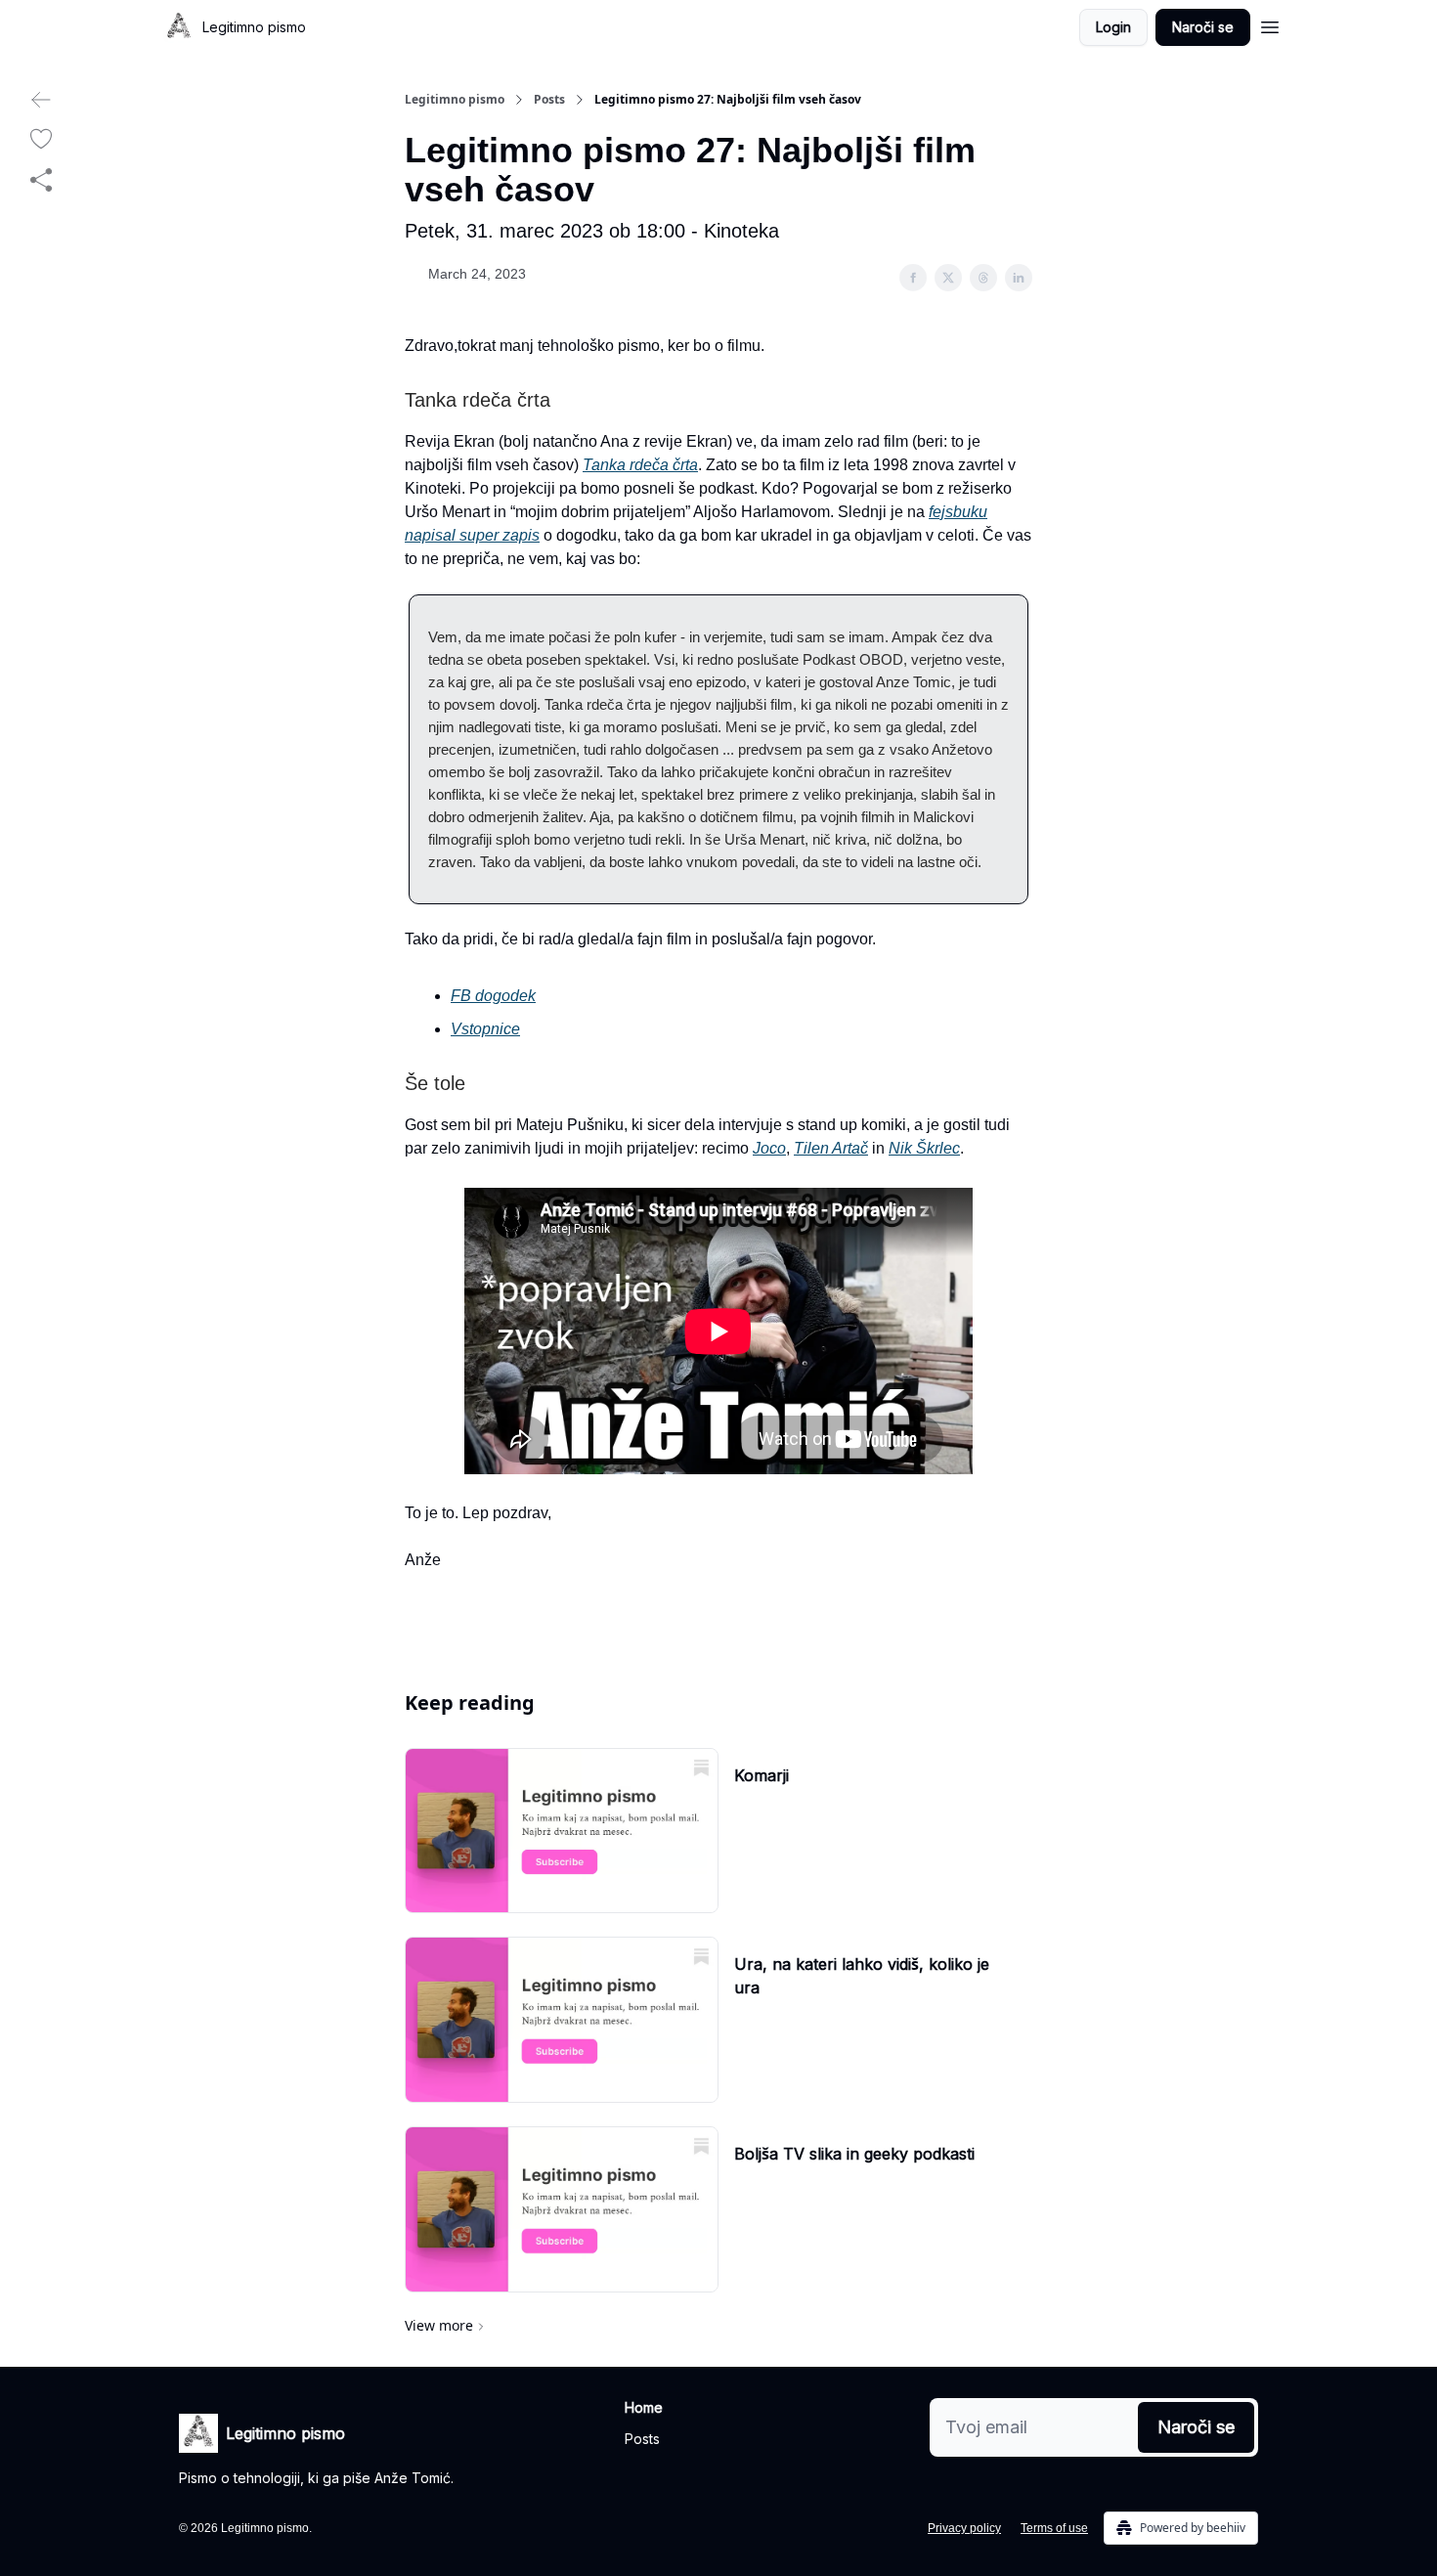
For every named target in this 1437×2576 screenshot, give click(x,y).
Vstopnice (485, 1029)
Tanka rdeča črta (640, 465)
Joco (769, 1148)
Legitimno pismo (455, 100)
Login (1113, 27)
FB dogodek (493, 996)
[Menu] (1270, 24)
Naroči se (1203, 27)
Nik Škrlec (924, 1148)
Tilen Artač (831, 1148)
